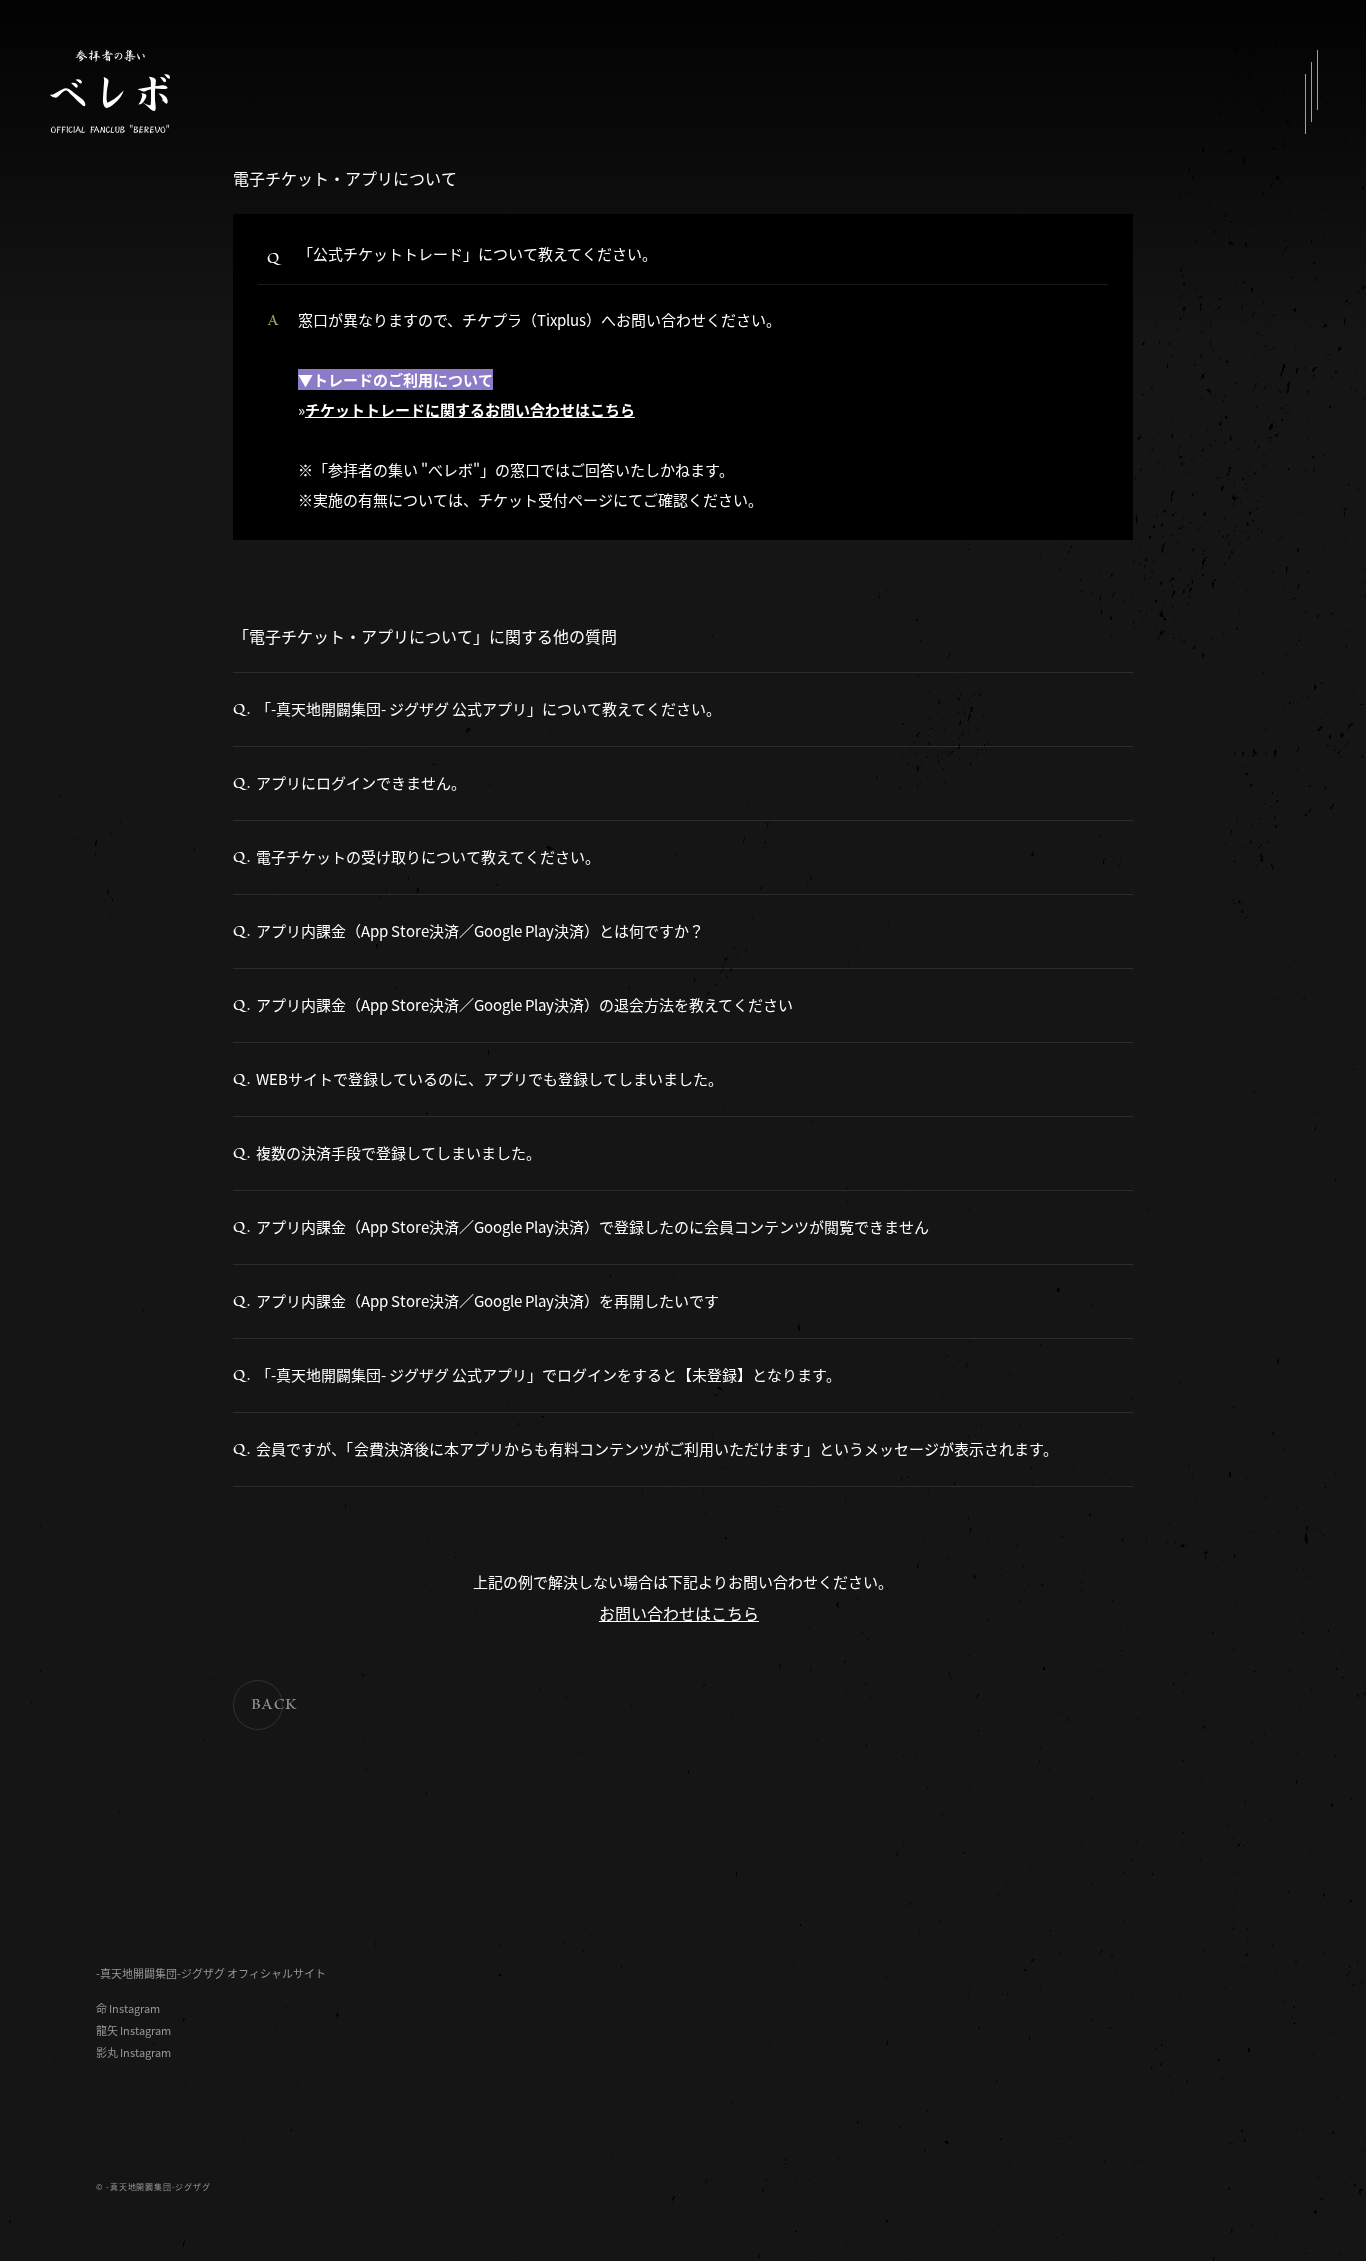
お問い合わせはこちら (679, 1613)
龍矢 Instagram (133, 2030)
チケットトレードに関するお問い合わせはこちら (470, 409)
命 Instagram (128, 2008)
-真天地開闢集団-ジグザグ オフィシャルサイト (211, 1973)
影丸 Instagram (133, 2052)
